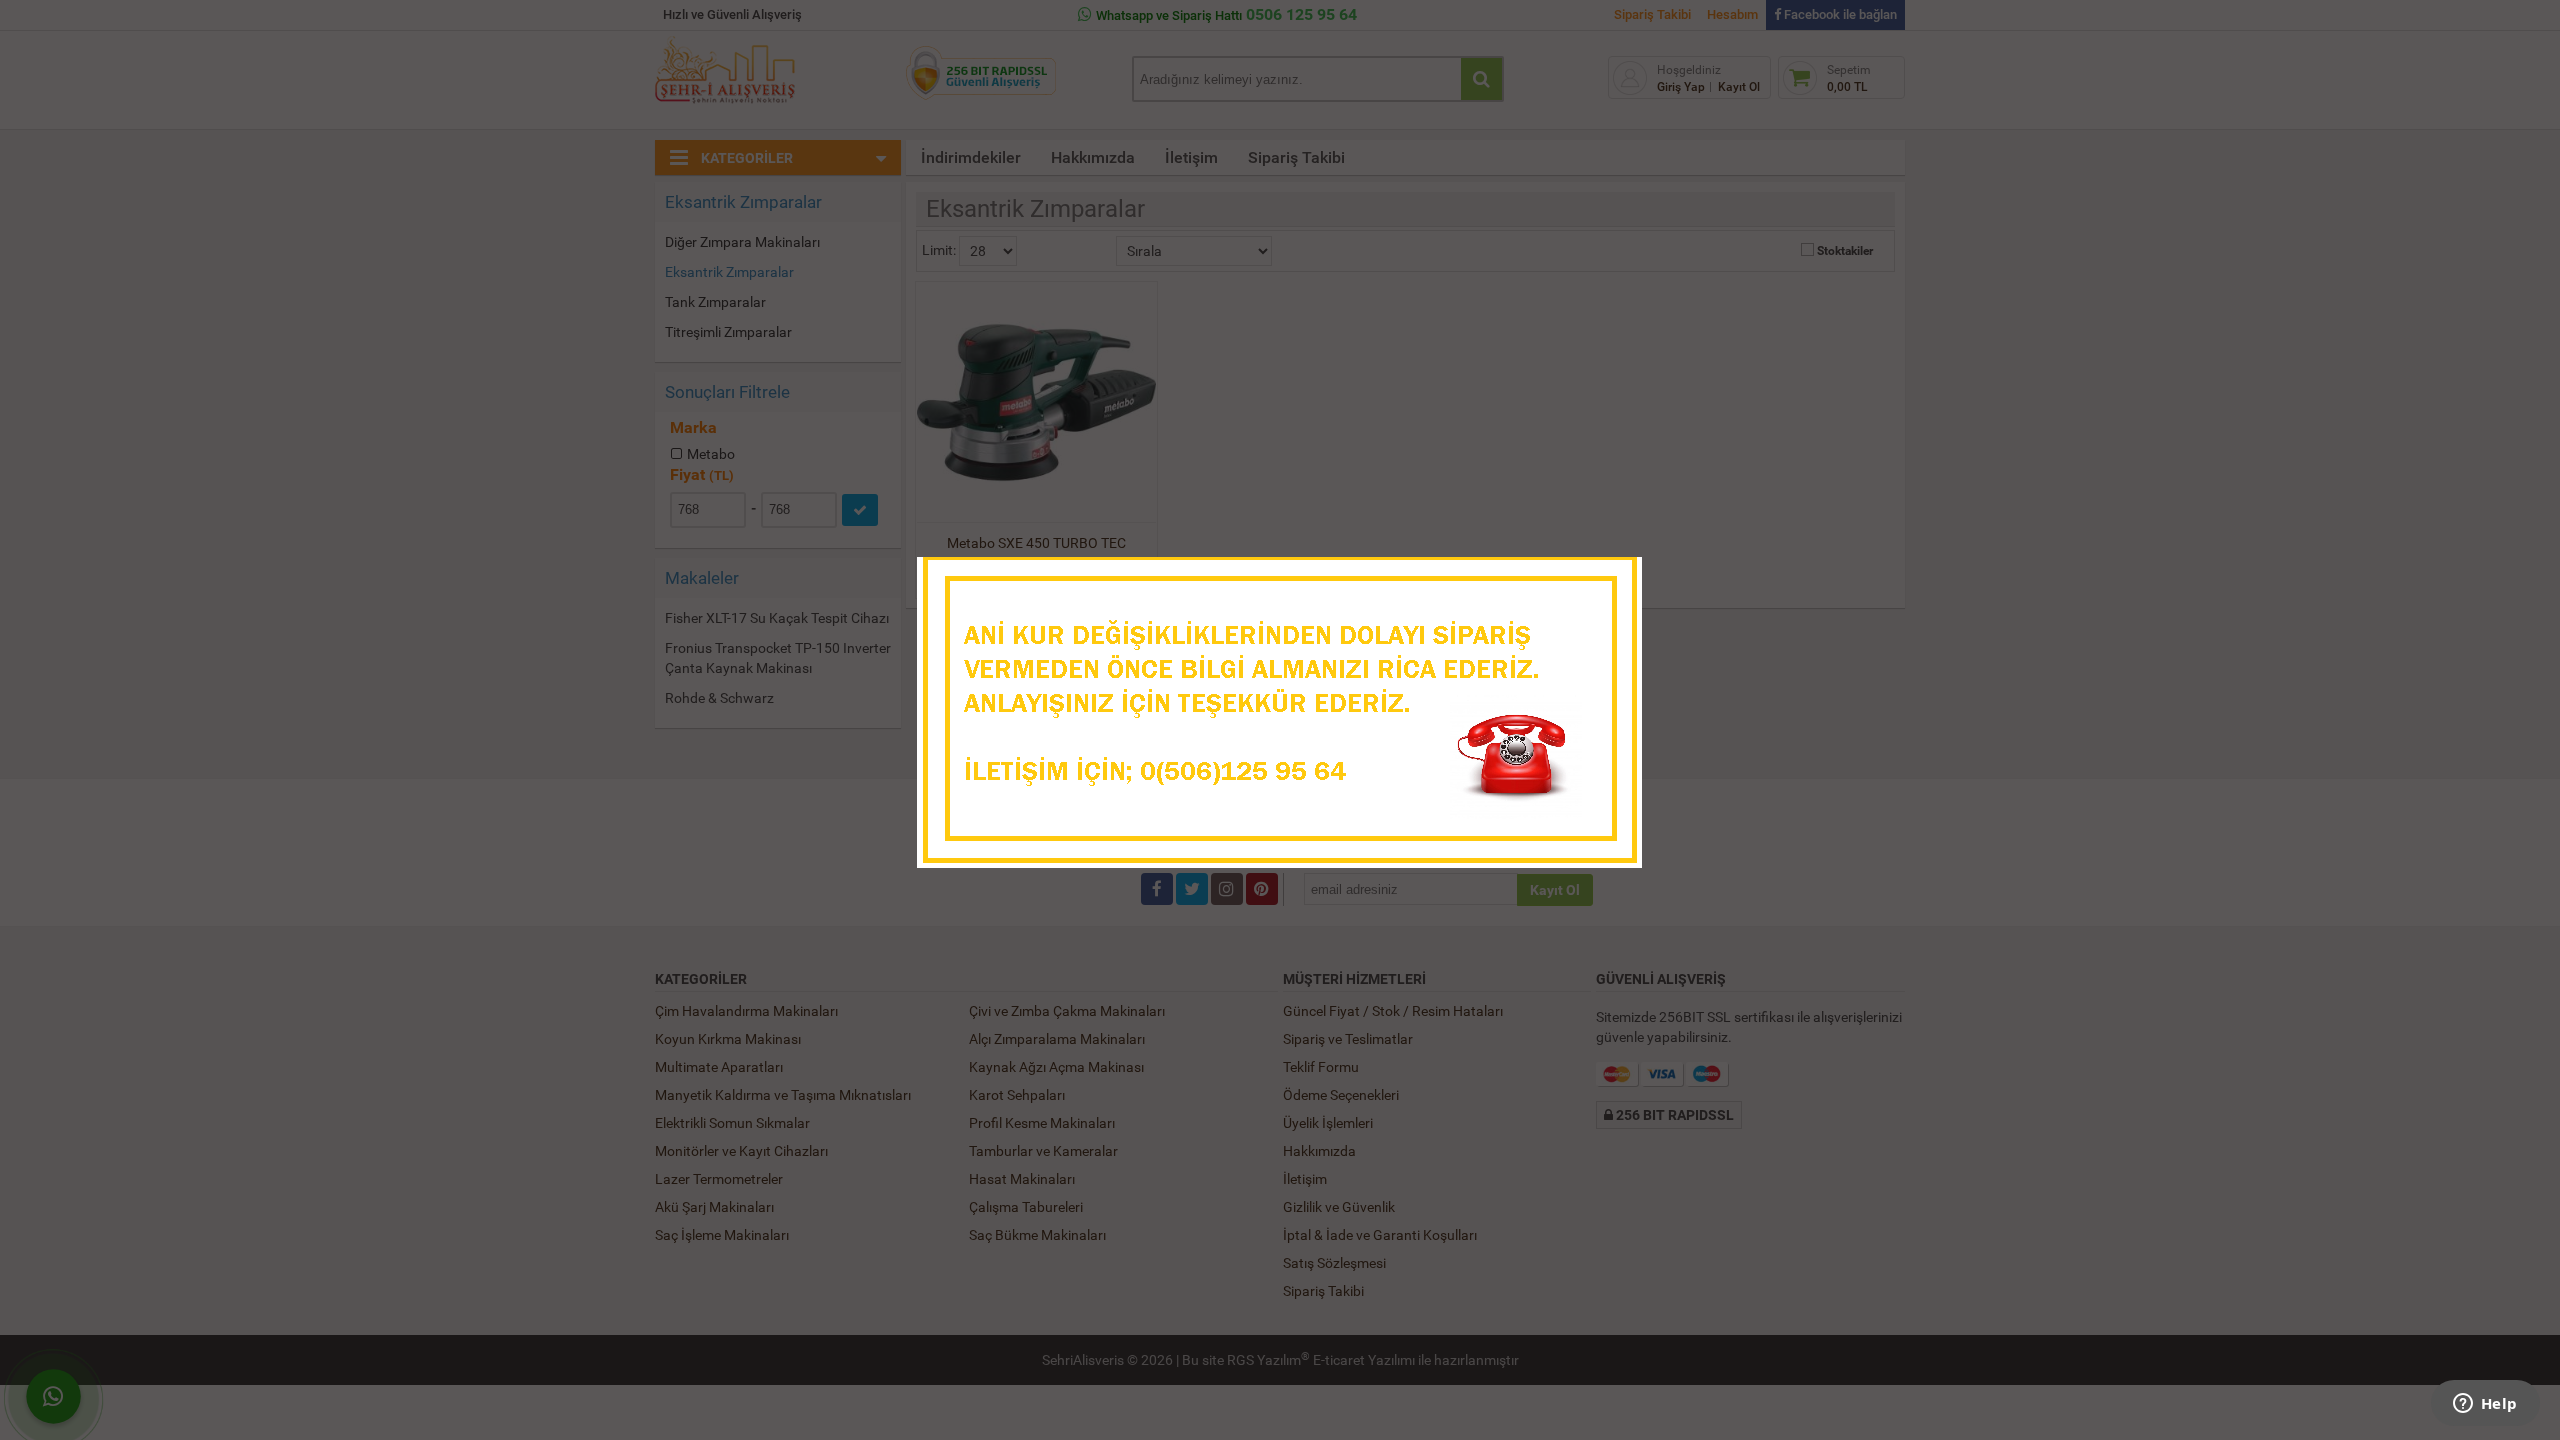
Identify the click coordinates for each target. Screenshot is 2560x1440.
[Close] (1607, 578)
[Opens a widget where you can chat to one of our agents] (2485, 1405)
